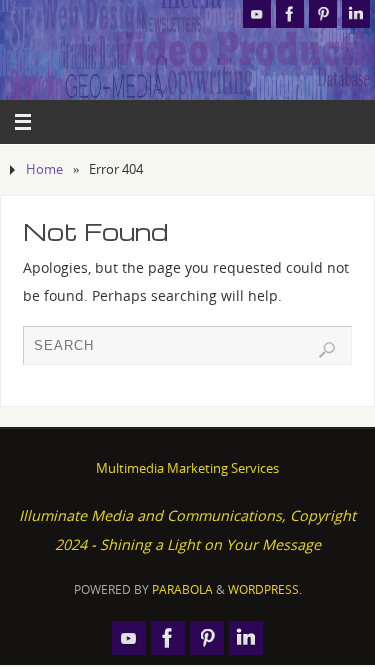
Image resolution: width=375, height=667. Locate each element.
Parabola (182, 589)
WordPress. (265, 589)
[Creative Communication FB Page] (290, 14)
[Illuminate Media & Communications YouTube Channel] (257, 14)
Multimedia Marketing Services (187, 468)
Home (44, 169)
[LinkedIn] (356, 14)
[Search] (327, 350)
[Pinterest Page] (323, 14)
